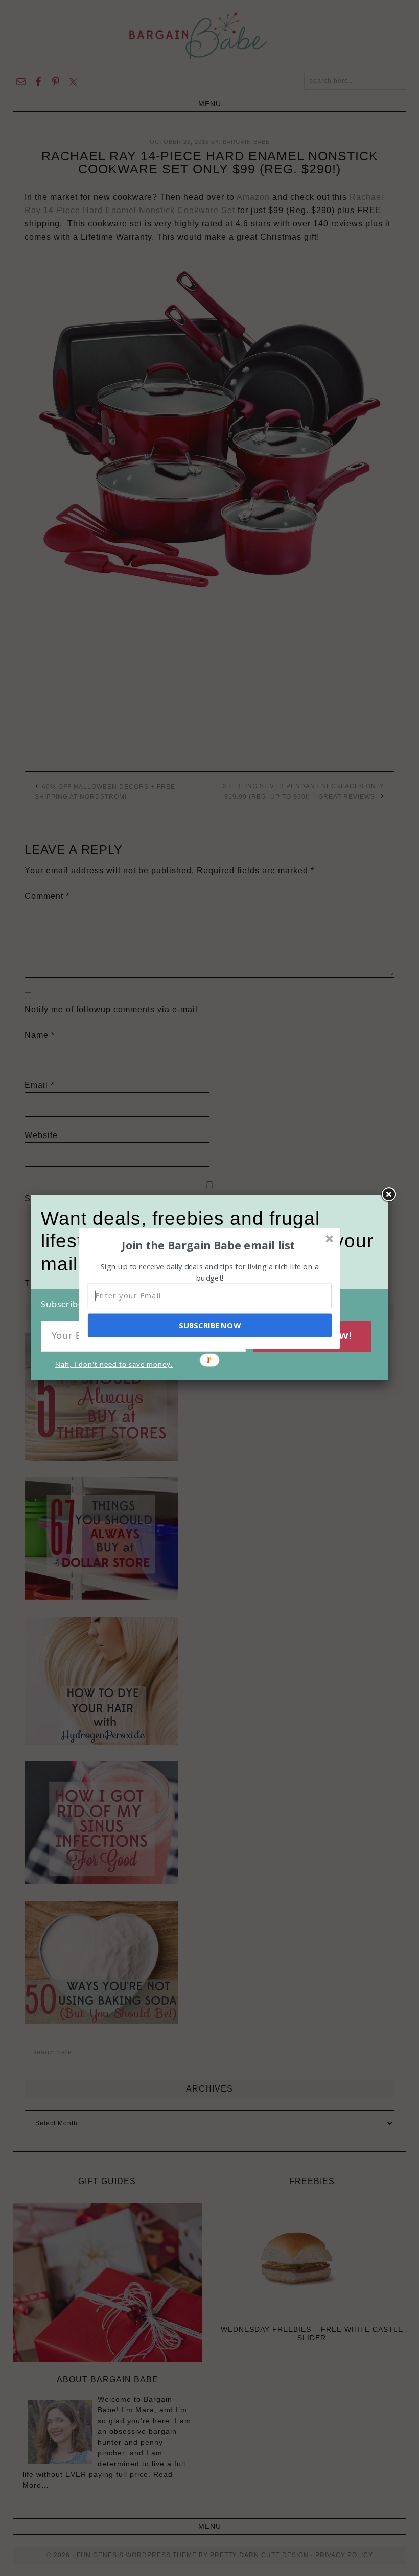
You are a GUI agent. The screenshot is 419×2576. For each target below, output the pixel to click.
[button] (208, 1245)
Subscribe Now (209, 1325)
